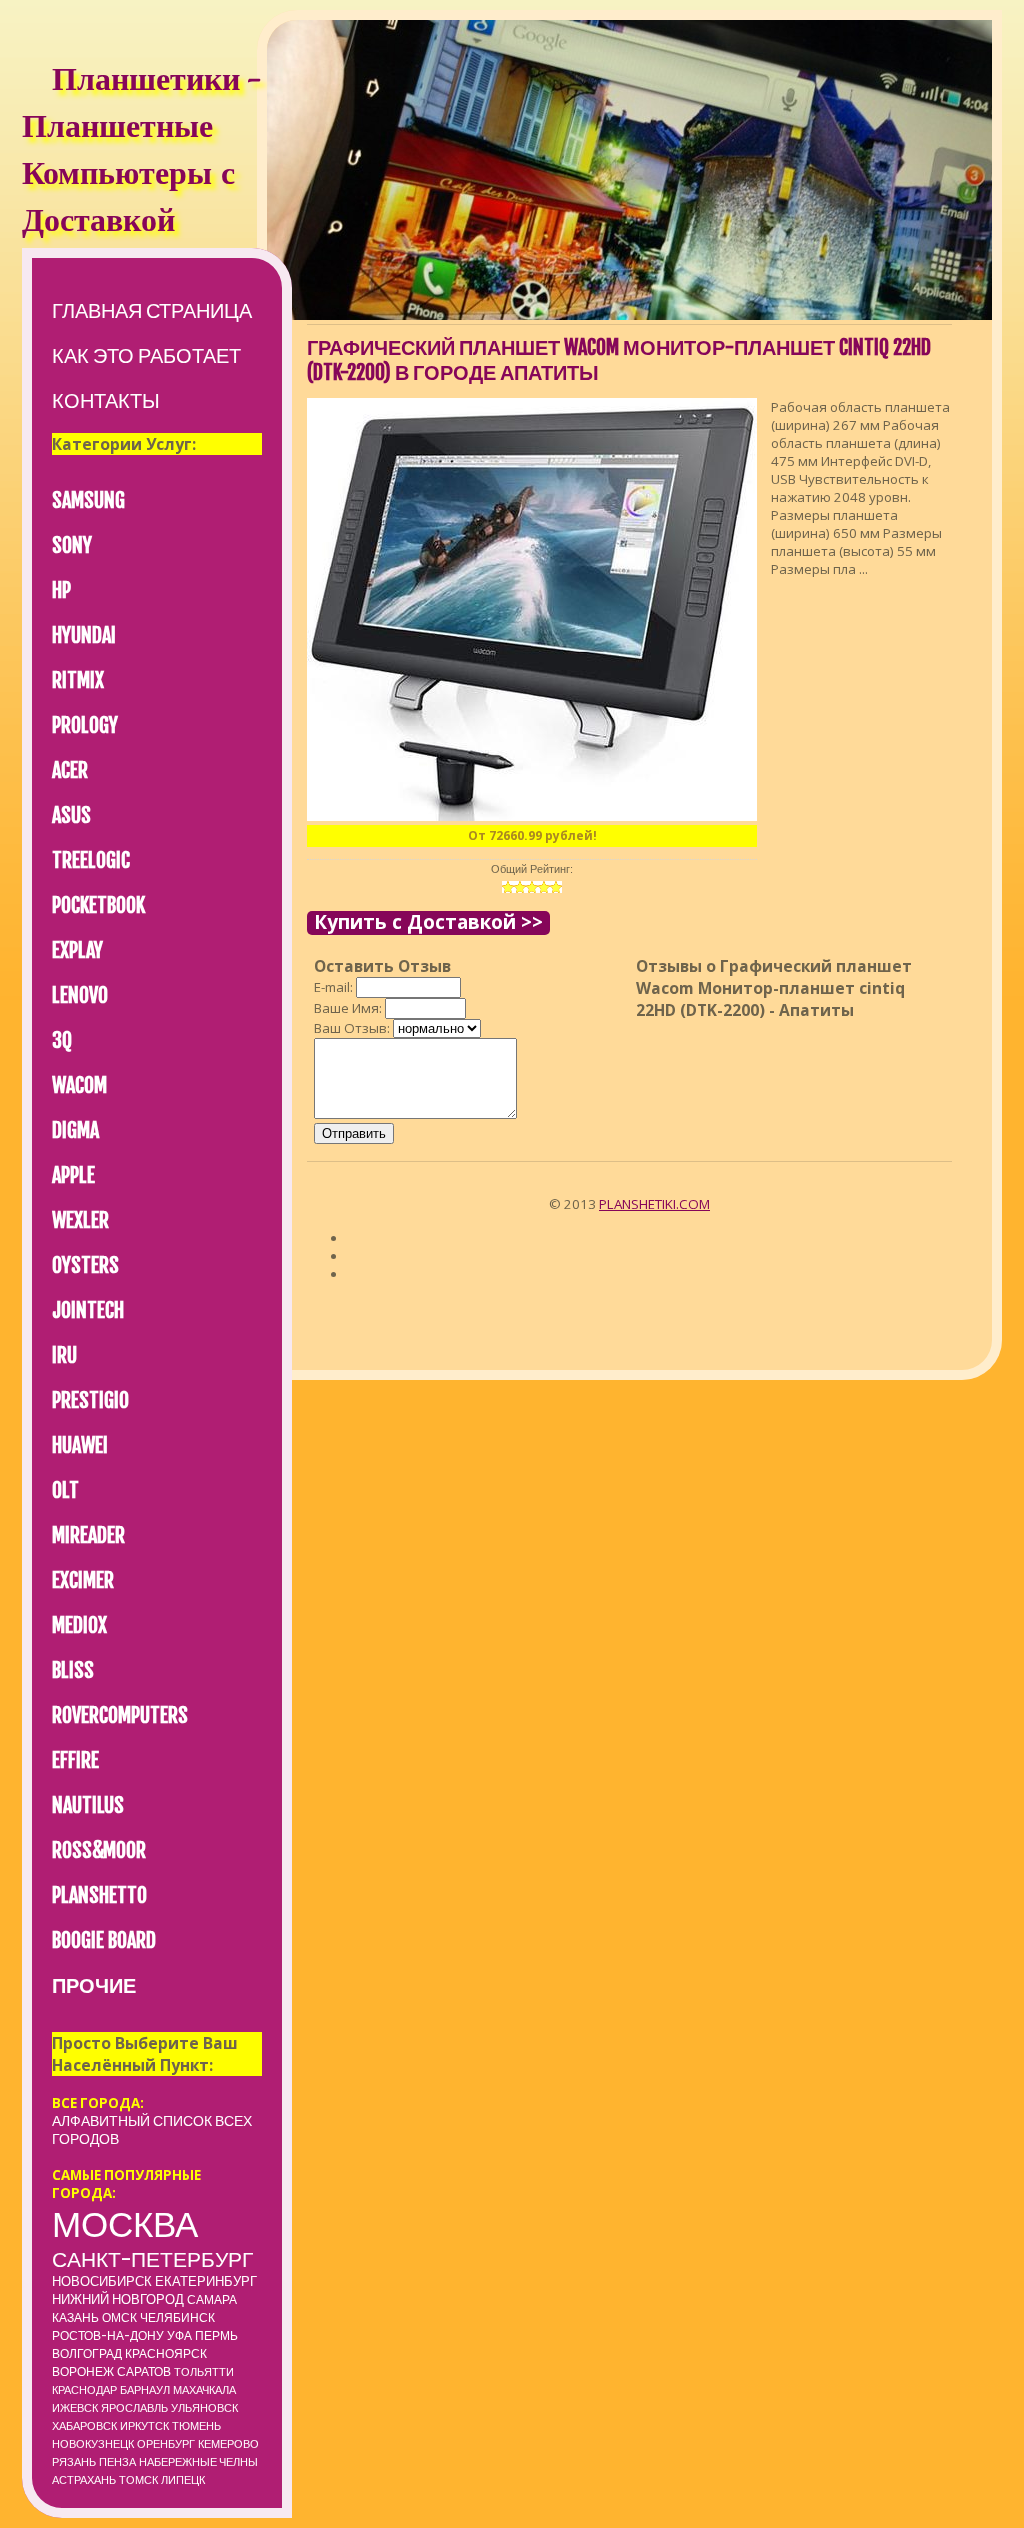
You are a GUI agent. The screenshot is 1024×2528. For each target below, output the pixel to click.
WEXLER (80, 1220)
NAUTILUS (88, 1805)
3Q (62, 1040)
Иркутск (144, 2426)
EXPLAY (77, 950)
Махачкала (204, 2390)
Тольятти (204, 2372)
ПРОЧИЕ (94, 1985)
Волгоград (87, 2353)
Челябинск (177, 2317)
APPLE (73, 1175)
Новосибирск (102, 2281)
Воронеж (83, 2371)
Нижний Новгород (118, 2299)
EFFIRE (75, 1760)
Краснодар (84, 2390)
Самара (212, 2299)
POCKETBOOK (98, 905)
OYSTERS (85, 1265)
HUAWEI (80, 1445)
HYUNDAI (84, 635)
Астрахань (84, 2480)
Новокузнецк (93, 2444)
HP (61, 590)
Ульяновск (204, 2408)
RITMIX (78, 680)
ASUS (71, 815)
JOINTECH (88, 1310)
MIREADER (88, 1535)
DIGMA (75, 1130)
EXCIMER (83, 1580)
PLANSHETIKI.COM (654, 1204)
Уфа (179, 2335)
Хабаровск (84, 2426)
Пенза (117, 2462)
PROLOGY (85, 725)
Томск (138, 2480)
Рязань (74, 2462)
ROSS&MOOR (99, 1850)
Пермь (216, 2335)
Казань (75, 2317)
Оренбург (166, 2444)
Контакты (106, 400)
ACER (70, 770)
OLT (65, 1490)
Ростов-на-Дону (108, 2335)
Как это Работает (146, 355)
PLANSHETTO (99, 1895)
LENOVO (80, 995)
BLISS (73, 1670)
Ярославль (134, 2408)
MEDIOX (79, 1625)
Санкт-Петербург (152, 2259)
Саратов (144, 2371)
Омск (119, 2317)
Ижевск (75, 2408)
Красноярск (166, 2353)
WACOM (79, 1085)
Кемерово (228, 2444)
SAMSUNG (88, 500)
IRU (64, 1355)
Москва (125, 2224)
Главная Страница (152, 310)
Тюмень (196, 2426)
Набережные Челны (198, 2462)
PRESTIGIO (90, 1400)
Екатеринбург (206, 2281)
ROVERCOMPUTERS (120, 1715)
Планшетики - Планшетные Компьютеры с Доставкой (141, 153)
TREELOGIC (91, 860)
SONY (72, 545)
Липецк (183, 2480)
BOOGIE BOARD (104, 1940)
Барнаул (145, 2390)
